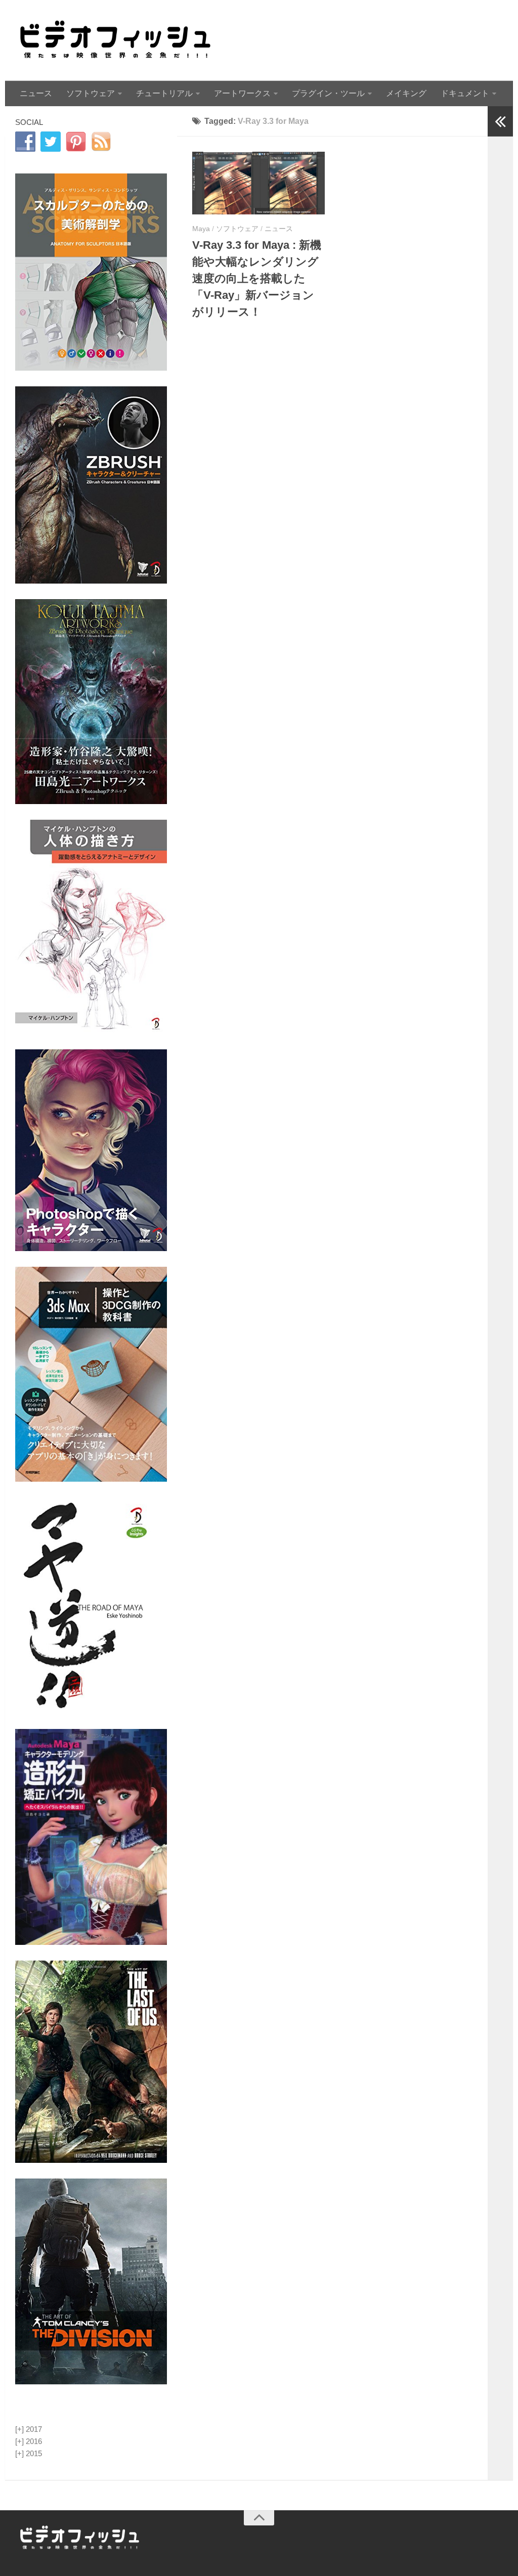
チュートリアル (164, 93)
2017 (29, 2429)
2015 (29, 2453)
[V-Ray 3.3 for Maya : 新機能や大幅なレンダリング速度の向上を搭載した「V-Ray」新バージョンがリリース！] (258, 183)
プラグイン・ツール (328, 93)
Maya (201, 229)
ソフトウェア (91, 93)
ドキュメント (465, 93)
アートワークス (242, 93)
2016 (29, 2441)
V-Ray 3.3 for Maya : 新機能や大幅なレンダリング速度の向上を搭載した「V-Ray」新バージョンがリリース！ (257, 278)
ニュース (36, 93)
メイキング (406, 93)
